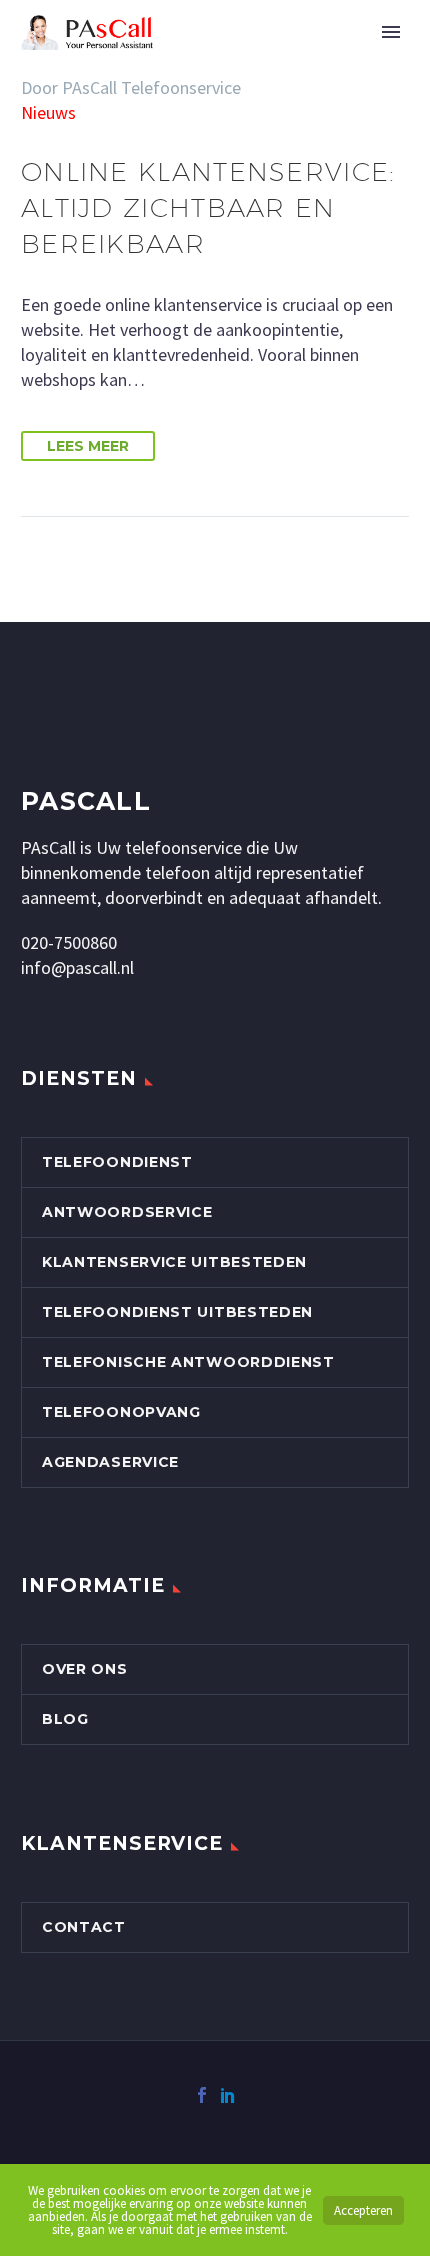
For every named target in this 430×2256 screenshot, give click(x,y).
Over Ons (85, 1669)
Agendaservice (110, 1462)
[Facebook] (202, 2095)
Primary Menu (391, 32)
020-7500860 (69, 942)
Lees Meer (88, 446)
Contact (84, 1927)
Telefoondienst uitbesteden (177, 1312)
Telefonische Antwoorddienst (188, 1362)
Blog (65, 1719)
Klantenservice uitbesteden (174, 1262)
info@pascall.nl (77, 967)
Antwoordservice (127, 1212)
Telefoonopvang (121, 1412)
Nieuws (48, 112)
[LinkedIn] (228, 2095)
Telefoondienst (117, 1162)
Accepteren (363, 2210)
